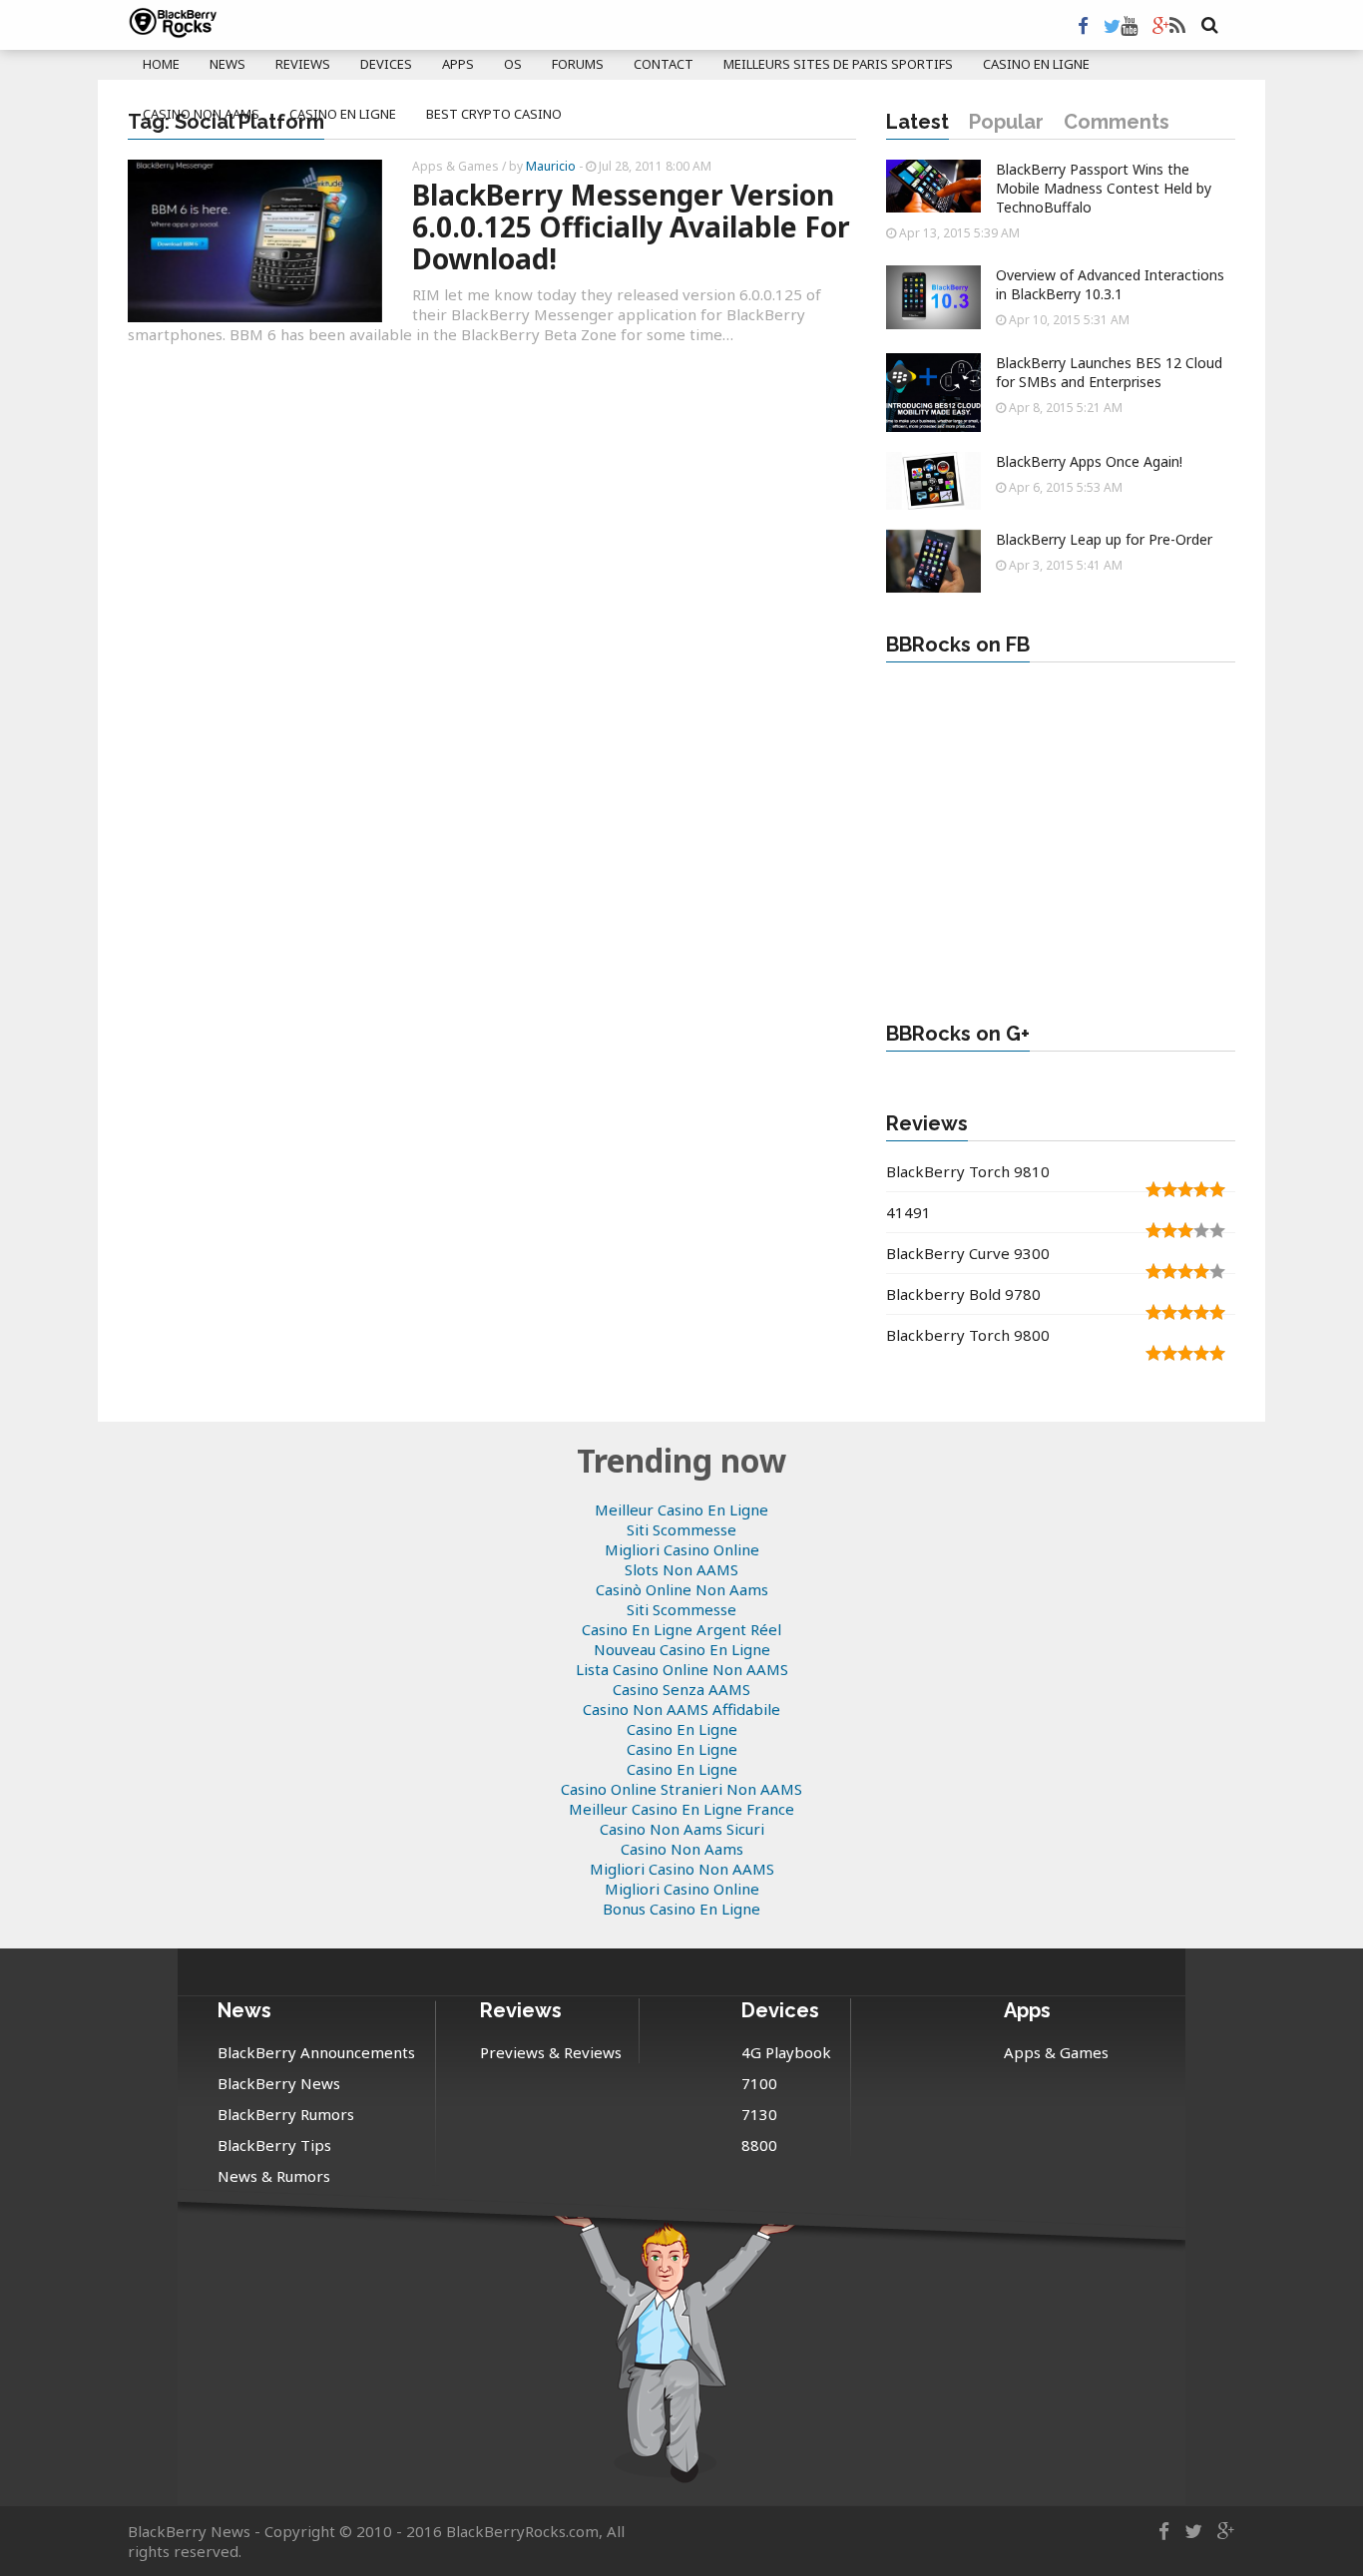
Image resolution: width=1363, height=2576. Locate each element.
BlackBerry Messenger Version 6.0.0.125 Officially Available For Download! (631, 226)
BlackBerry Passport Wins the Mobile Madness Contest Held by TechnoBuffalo (1104, 188)
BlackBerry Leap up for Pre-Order (1104, 539)
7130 (759, 2114)
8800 (759, 2145)
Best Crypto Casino (494, 114)
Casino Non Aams (201, 114)
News (227, 64)
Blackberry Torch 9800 (968, 1335)
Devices (386, 64)
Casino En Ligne (1036, 64)
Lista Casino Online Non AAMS (682, 1669)
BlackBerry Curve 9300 (968, 1253)
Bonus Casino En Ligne (681, 1909)
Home (161, 64)
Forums (578, 64)
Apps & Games (455, 166)
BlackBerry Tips (274, 2145)
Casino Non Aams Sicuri (682, 1829)
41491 (909, 1212)
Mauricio (551, 166)
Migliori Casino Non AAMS (682, 1869)
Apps (458, 64)
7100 (759, 2083)
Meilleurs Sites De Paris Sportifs (838, 64)
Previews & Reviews (551, 2052)
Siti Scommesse (681, 1529)
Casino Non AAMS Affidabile (681, 1709)
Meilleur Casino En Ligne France (681, 1809)
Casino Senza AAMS (681, 1689)
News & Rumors (274, 2176)
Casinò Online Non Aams (682, 1589)
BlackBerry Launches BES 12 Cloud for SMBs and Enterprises (1109, 372)
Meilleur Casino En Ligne (681, 1509)
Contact (664, 64)
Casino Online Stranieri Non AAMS (681, 1789)
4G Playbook (786, 2052)
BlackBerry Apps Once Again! (1089, 461)
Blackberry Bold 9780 (963, 1294)
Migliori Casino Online (682, 1549)
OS (513, 64)
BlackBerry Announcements (316, 2052)
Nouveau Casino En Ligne (682, 1649)
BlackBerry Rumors (286, 2114)
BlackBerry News (279, 2083)
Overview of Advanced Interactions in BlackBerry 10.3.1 (1110, 284)
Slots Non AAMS (681, 1569)
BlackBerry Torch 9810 (968, 1171)
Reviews (303, 64)
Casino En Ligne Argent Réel (681, 1629)
